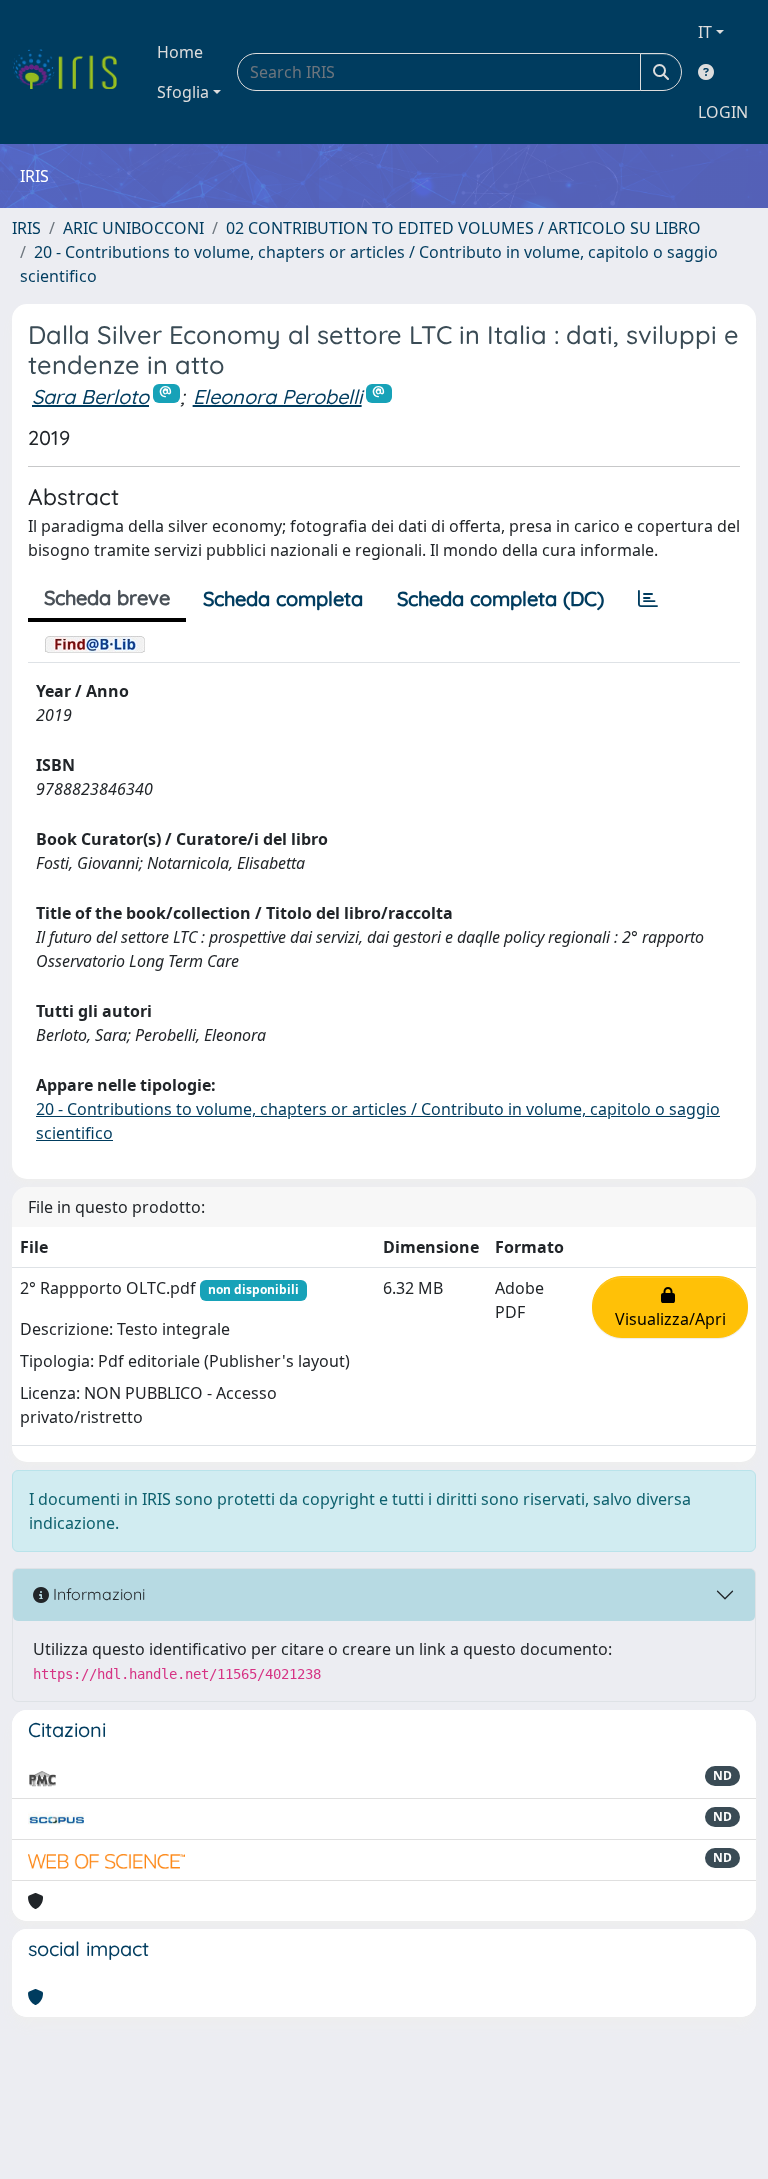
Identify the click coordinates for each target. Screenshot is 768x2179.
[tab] (648, 599)
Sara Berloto (90, 396)
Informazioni (97, 1594)
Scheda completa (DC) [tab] (500, 598)
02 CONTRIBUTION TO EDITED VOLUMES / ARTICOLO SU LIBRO (463, 228)
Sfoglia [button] (183, 92)
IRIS (26, 228)
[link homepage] (72, 72)
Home (180, 52)
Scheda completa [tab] (283, 598)
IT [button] (705, 32)
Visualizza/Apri (670, 1307)
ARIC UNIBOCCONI (133, 228)
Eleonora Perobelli (277, 396)
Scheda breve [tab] (107, 597)
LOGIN (723, 112)
